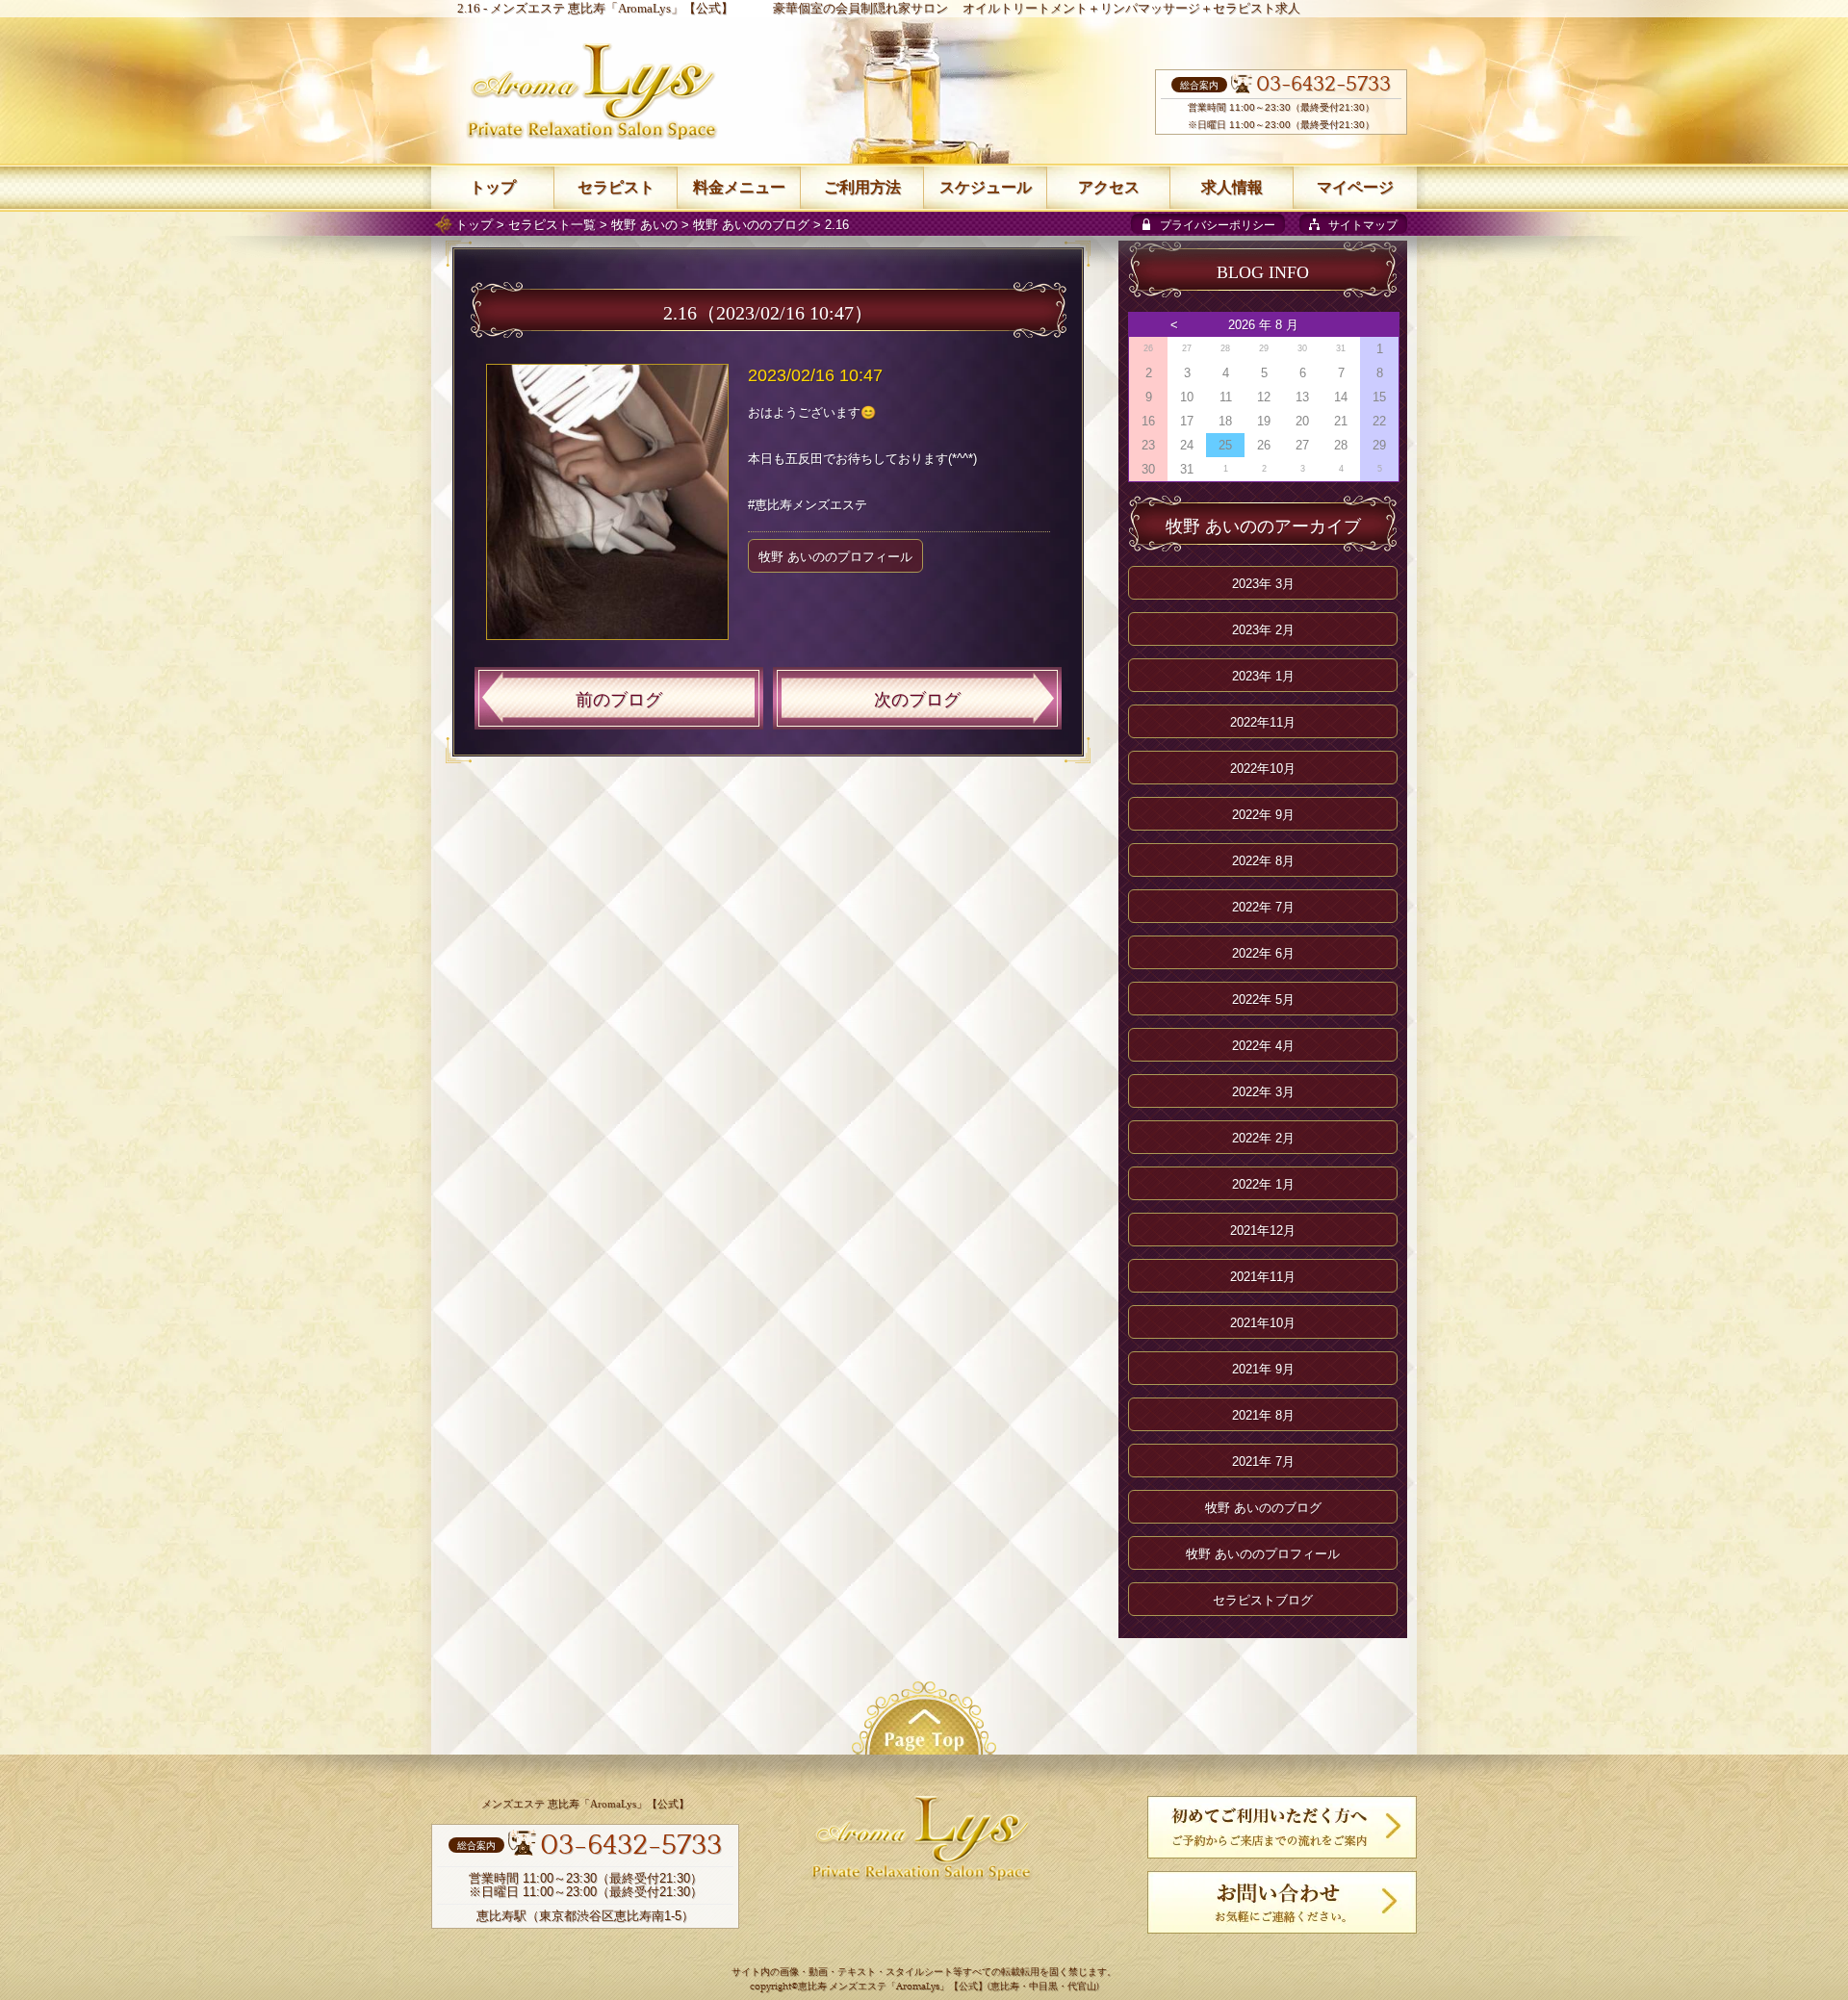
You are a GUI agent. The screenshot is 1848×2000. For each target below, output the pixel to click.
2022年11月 (1263, 722)
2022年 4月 (1263, 1046)
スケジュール (986, 187)
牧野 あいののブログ (751, 225)
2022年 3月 (1263, 1092)
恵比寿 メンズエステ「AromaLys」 (873, 1987)
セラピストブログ (1263, 1600)
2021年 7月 (1263, 1462)
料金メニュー (739, 187)
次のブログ (917, 700)
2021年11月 (1263, 1277)
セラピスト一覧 (552, 225)
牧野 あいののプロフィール (835, 557)
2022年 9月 (1263, 815)
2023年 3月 (1263, 584)
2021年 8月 (1263, 1415)
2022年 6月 (1263, 953)
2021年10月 (1263, 1323)
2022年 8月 (1263, 861)
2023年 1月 (1263, 676)
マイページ (1355, 187)
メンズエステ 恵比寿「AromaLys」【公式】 (612, 8)
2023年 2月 (1263, 630)
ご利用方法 (862, 187)
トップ (474, 225)
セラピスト (616, 187)
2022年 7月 (1263, 907)
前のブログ (619, 700)
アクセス (1109, 187)
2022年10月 (1263, 769)
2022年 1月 (1263, 1184)
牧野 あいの (644, 225)
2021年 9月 (1263, 1369)
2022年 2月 (1263, 1138)
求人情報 (1232, 187)
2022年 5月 (1263, 1000)
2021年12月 (1263, 1231)
